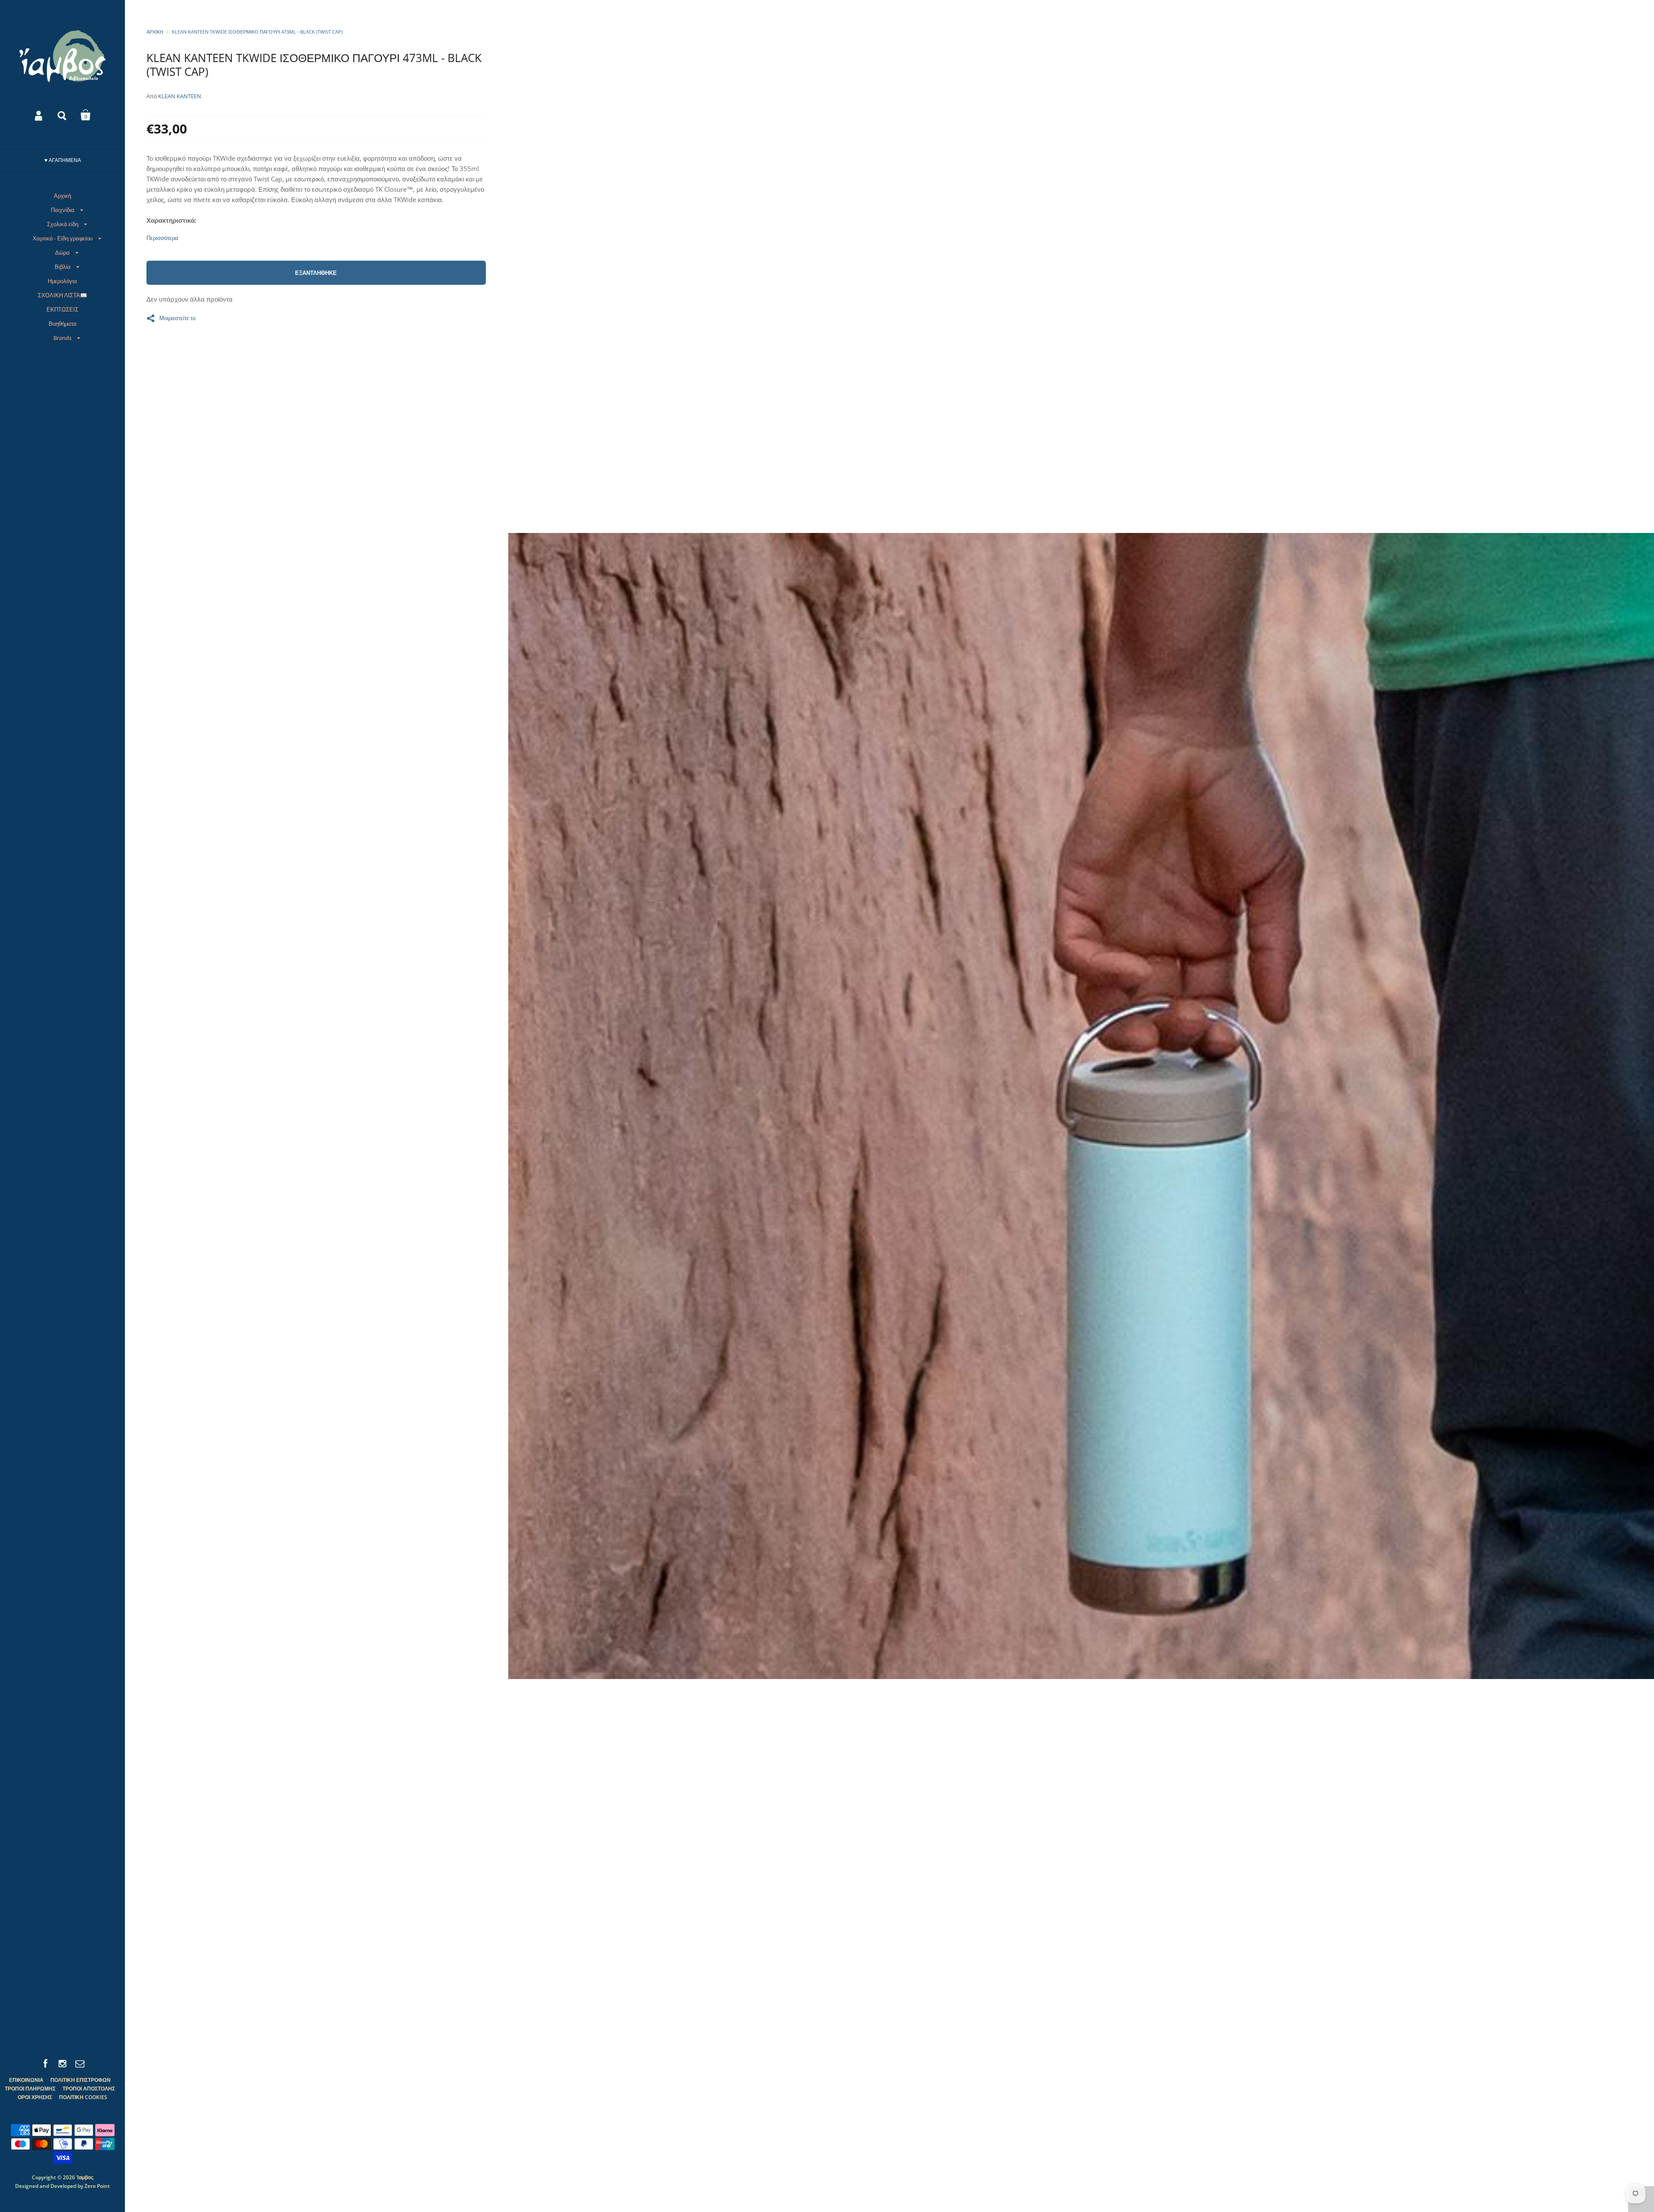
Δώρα (62, 252)
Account (39, 115)
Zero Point (97, 2186)
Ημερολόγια (62, 281)
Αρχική (62, 196)
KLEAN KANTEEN (180, 96)
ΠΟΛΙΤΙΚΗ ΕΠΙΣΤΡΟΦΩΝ (81, 2080)
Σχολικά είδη (63, 224)
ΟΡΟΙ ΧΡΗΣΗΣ (35, 2097)
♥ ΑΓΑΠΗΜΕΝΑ (63, 160)
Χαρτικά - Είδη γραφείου (63, 238)
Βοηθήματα (63, 324)
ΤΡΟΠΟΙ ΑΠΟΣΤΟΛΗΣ (89, 2089)
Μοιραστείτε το (177, 318)
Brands (62, 338)
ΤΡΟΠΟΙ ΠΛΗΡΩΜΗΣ (30, 2089)
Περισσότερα (162, 238)
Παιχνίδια (63, 210)
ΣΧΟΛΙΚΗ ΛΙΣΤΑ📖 (62, 295)
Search (62, 115)
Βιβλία (63, 267)
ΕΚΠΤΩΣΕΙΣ (62, 309)
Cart (86, 115)
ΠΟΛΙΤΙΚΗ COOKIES (83, 2097)
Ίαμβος (85, 2177)
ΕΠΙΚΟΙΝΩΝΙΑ (26, 2080)
